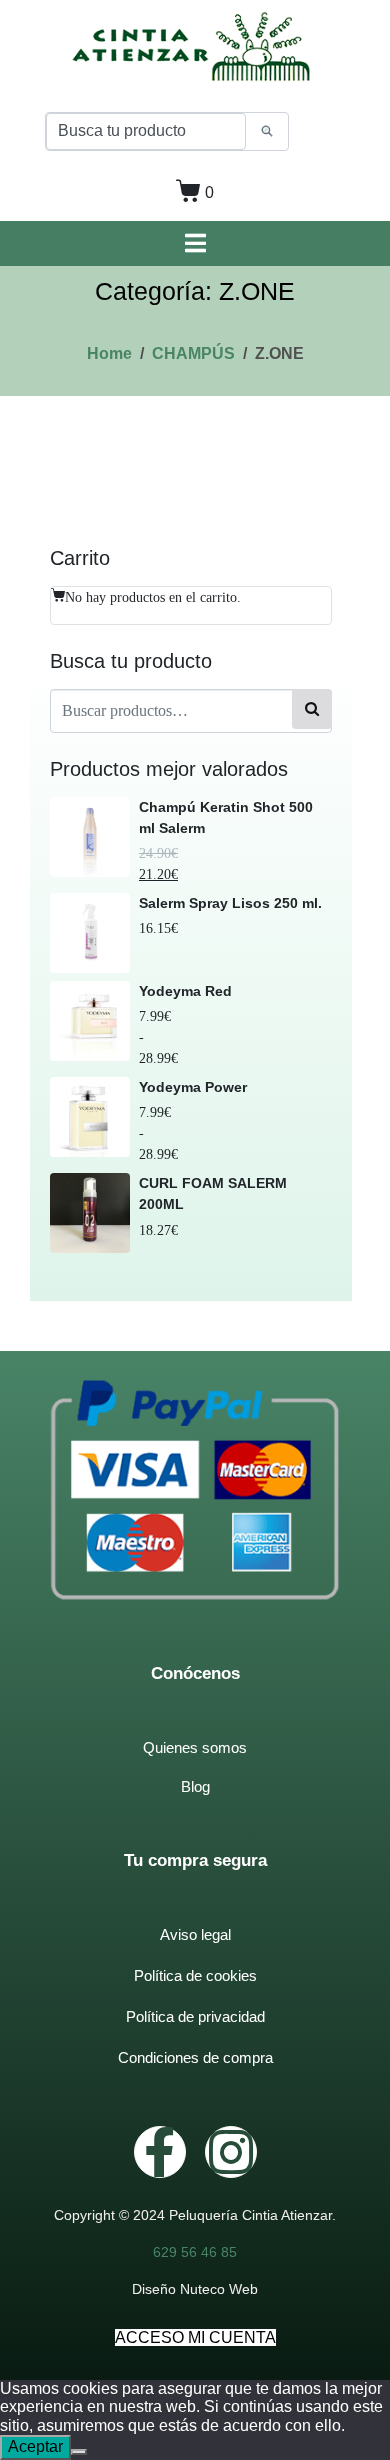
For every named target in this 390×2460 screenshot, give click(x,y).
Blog (195, 1786)
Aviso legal (195, 1934)
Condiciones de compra (195, 2057)
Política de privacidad (195, 2016)
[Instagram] (231, 2152)
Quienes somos (195, 1747)
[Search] (267, 132)
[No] (79, 2452)
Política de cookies (195, 1975)
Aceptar (35, 2446)
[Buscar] (312, 708)
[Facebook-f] (160, 2152)
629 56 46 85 (195, 2252)
